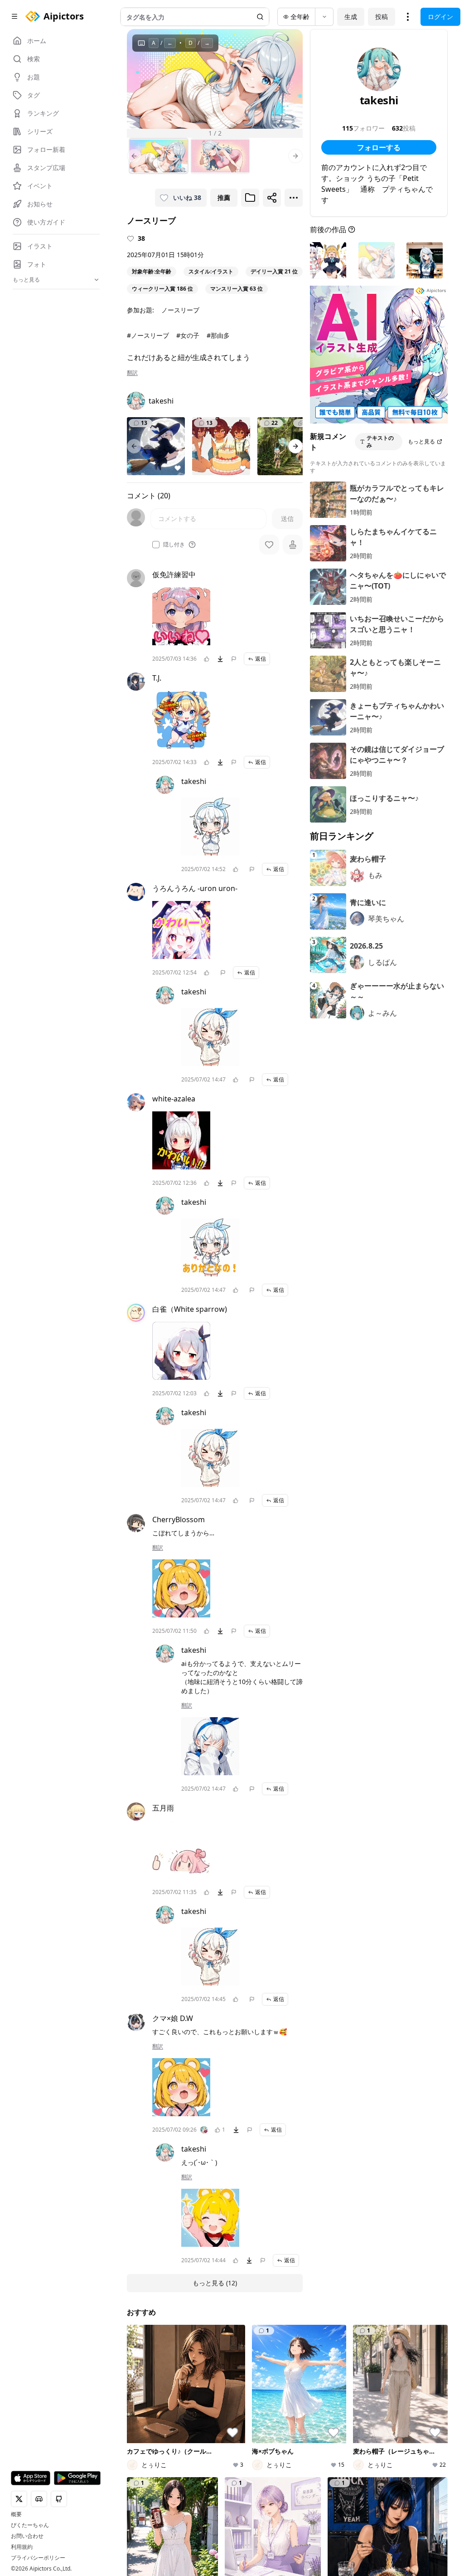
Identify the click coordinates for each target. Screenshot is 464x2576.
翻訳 (132, 373)
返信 (261, 659)
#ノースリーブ (148, 335)
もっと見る (421, 441)
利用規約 (22, 2547)
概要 (16, 2514)
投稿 (382, 17)
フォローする (379, 147)
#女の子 (188, 335)
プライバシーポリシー (38, 2558)
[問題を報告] (234, 659)
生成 (351, 17)
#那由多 (218, 335)
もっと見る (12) (215, 2283)
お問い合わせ (27, 2536)
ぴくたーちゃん (30, 2525)
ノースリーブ (180, 310)
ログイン (440, 17)
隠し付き (174, 545)
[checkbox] (156, 545)
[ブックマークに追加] (250, 198)
